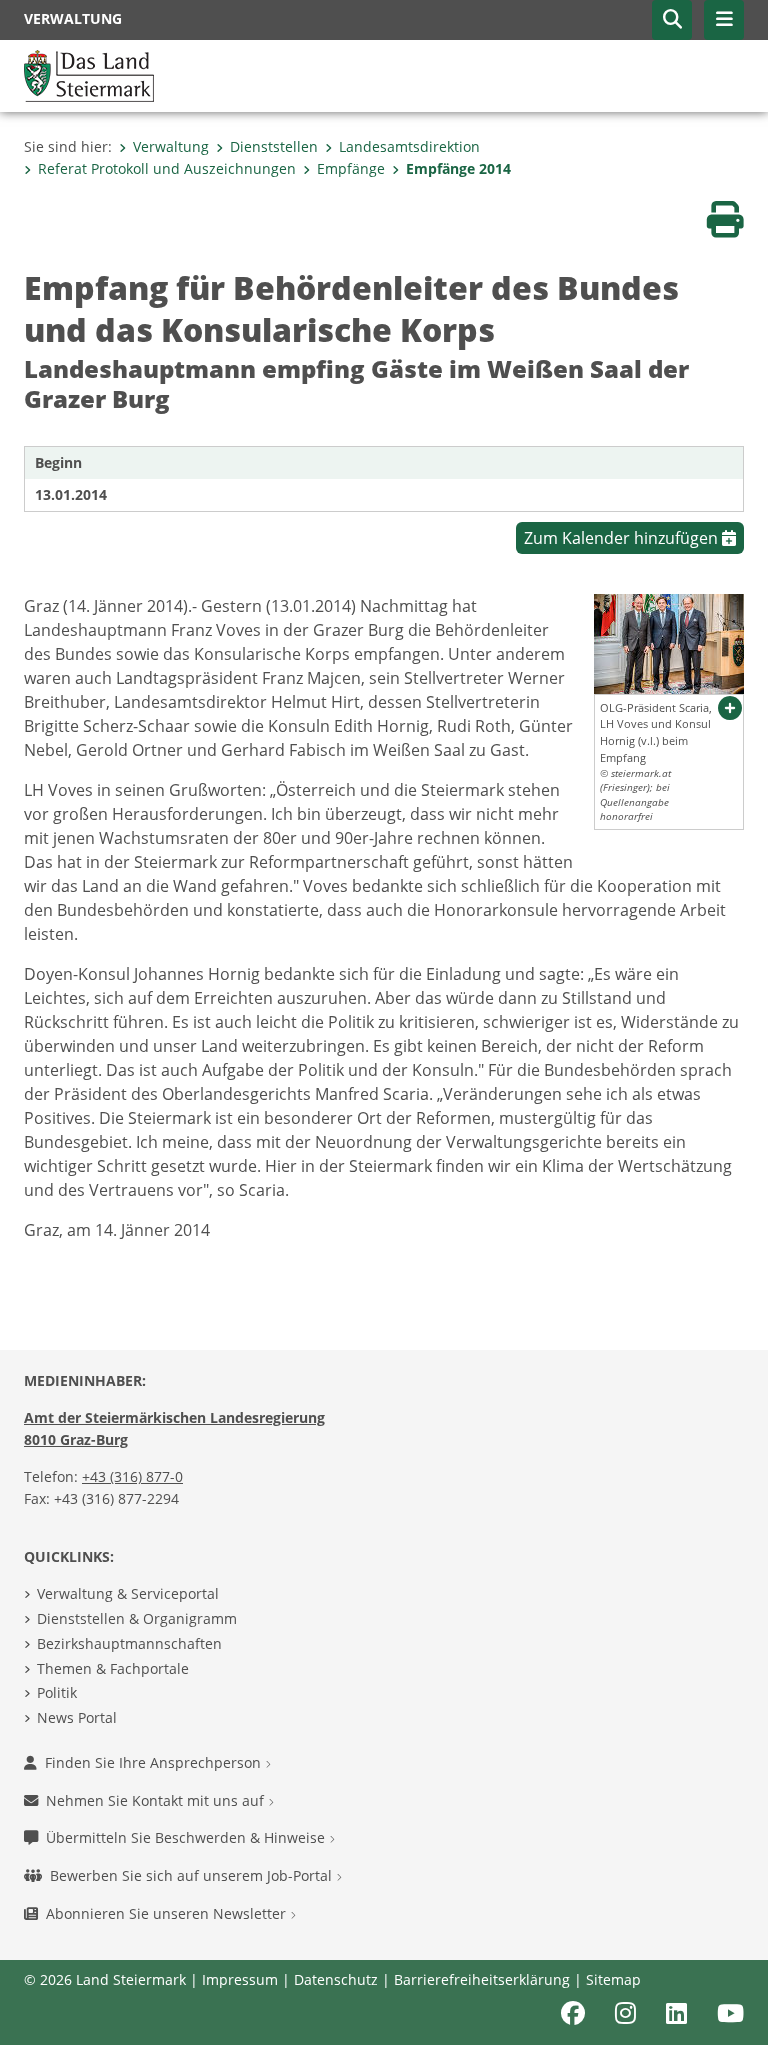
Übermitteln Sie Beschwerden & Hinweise (187, 1837)
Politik (57, 1692)
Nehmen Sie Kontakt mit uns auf (157, 1800)
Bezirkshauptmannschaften (129, 1643)
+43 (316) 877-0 (132, 1476)
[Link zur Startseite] (89, 74)
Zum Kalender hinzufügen (623, 538)
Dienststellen (274, 146)
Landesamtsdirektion (409, 146)
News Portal (77, 1717)
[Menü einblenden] (724, 20)
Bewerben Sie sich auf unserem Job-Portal (193, 1875)
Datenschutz (336, 1979)
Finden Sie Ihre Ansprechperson (155, 1762)
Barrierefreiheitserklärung (482, 1979)
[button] (672, 20)
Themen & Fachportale (113, 1668)
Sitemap (613, 1979)
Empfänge (351, 168)
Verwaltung (171, 146)
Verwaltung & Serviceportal (128, 1593)
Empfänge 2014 (458, 168)
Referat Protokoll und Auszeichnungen (167, 168)
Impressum (240, 1979)
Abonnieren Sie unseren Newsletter (168, 1913)
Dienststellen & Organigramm (137, 1618)
